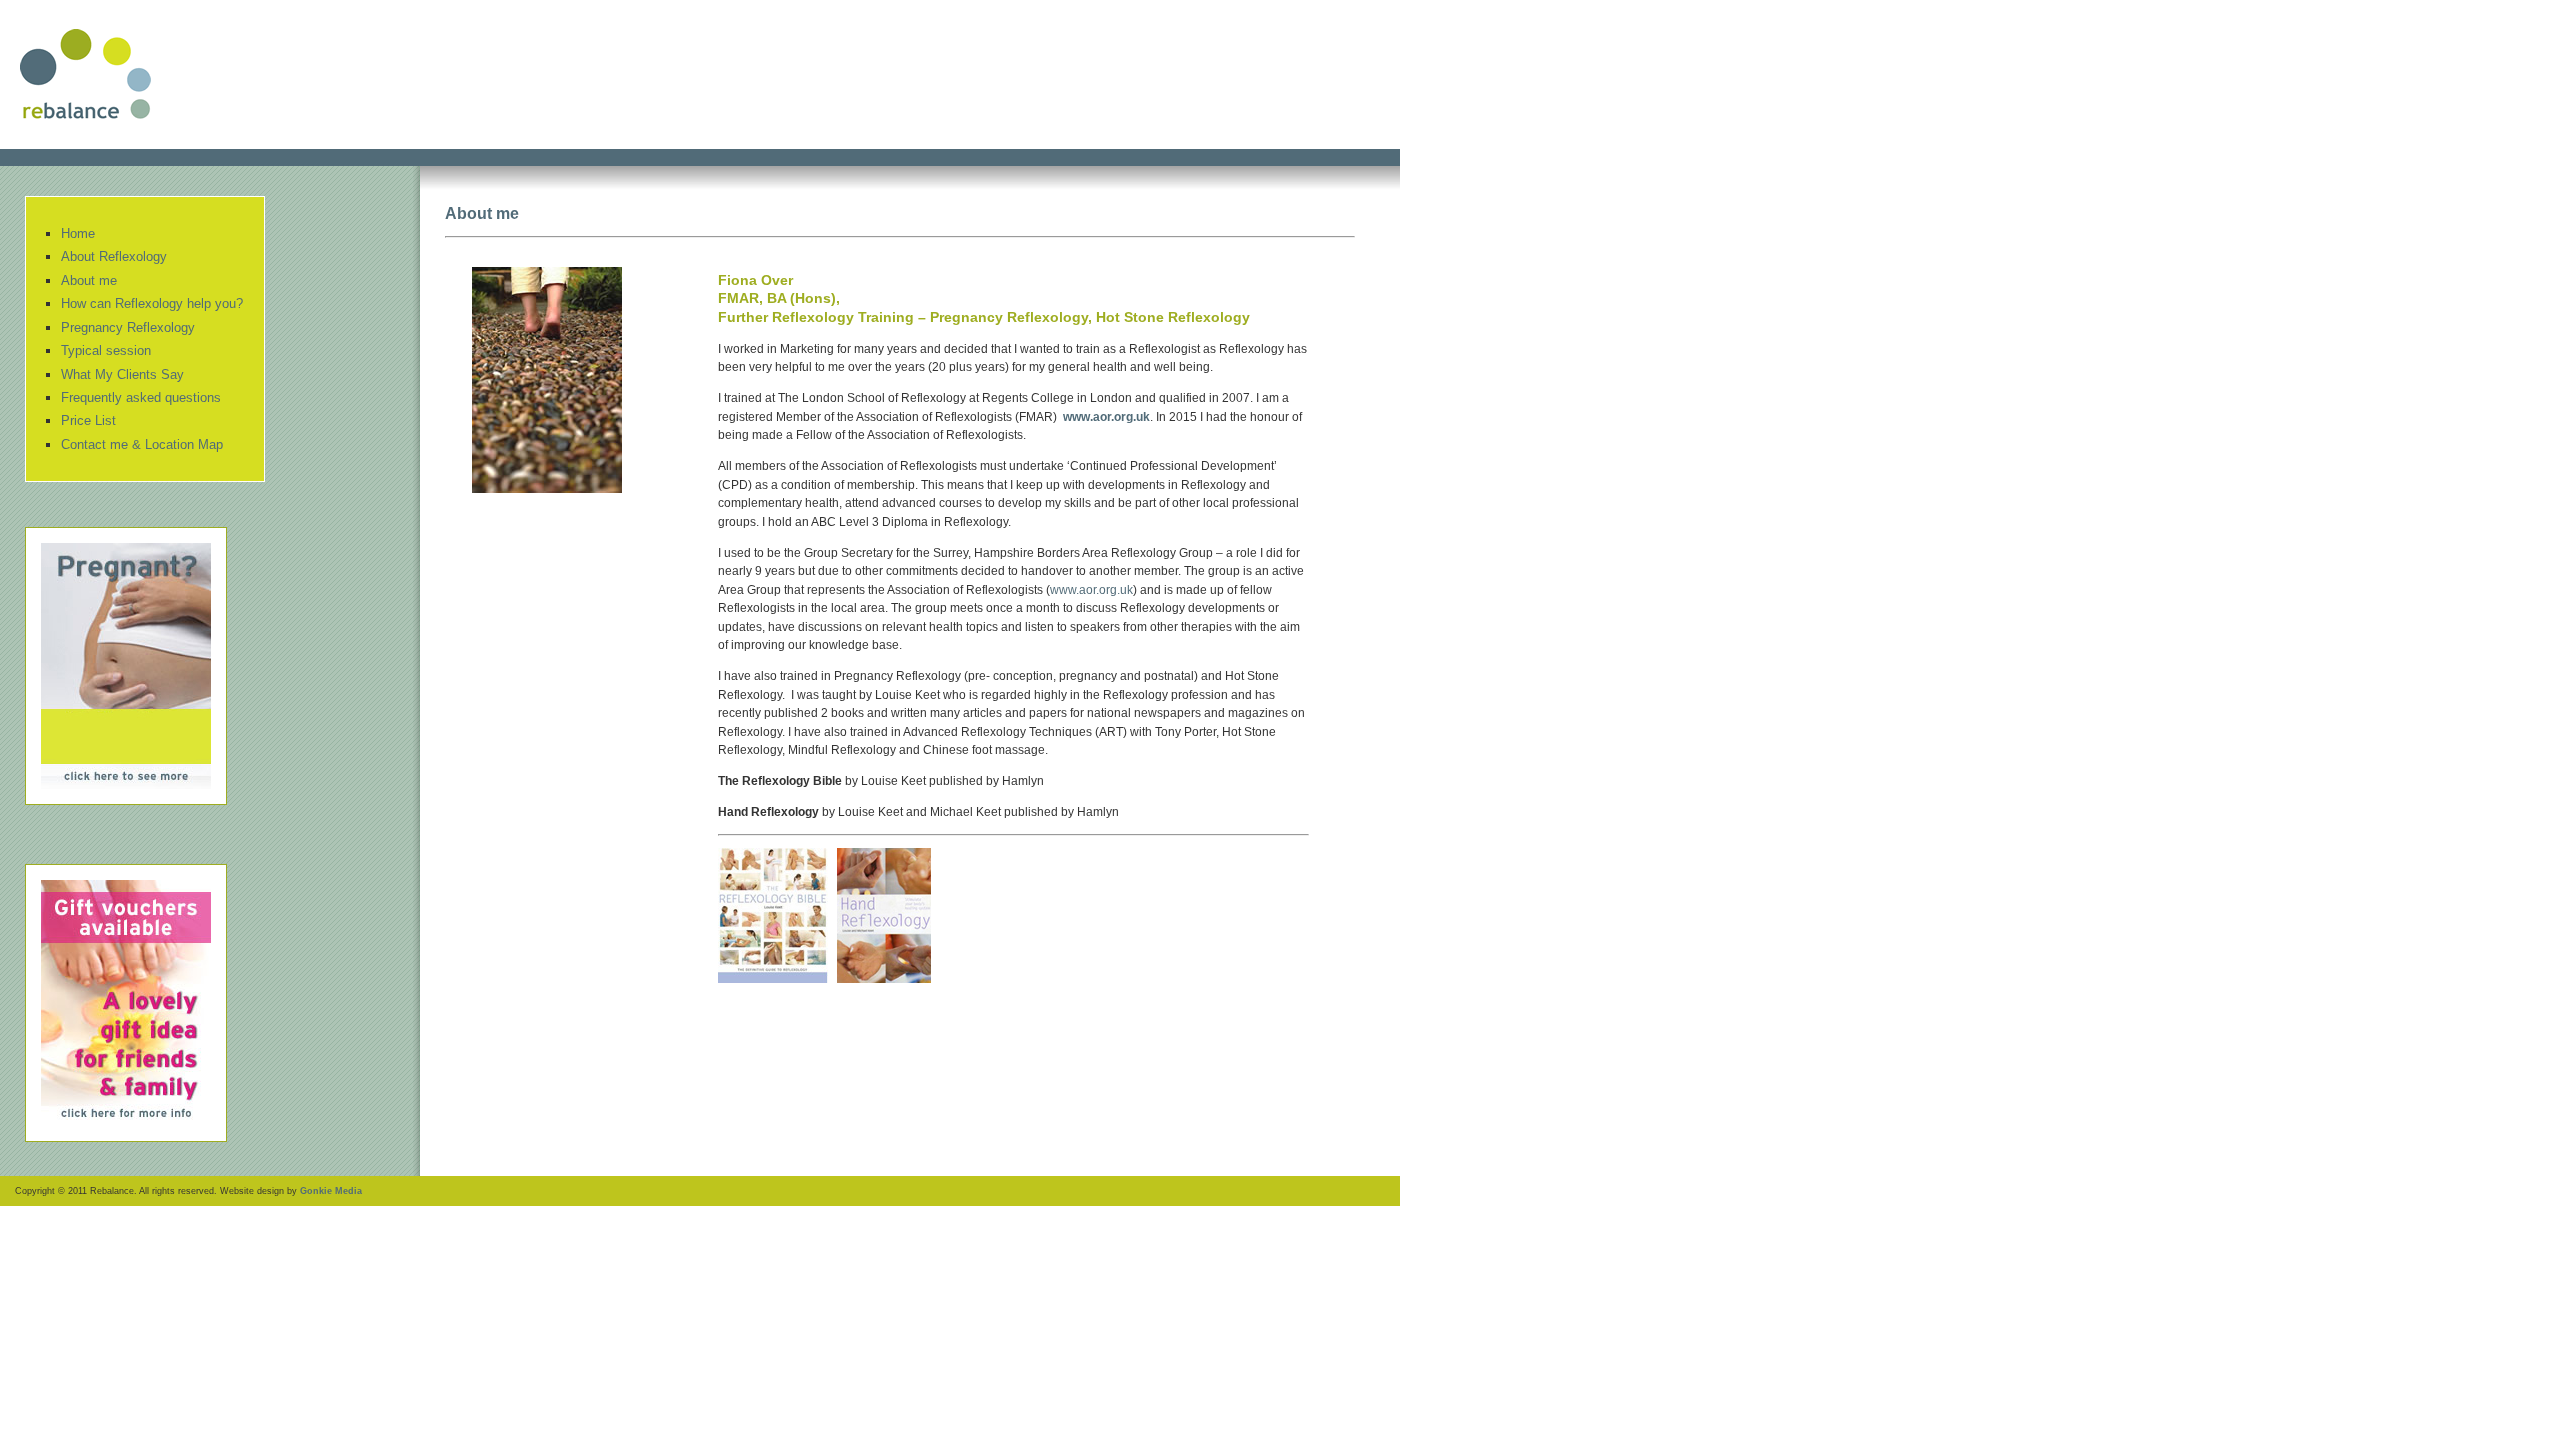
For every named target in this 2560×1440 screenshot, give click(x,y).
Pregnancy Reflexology (128, 327)
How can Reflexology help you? (152, 303)
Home (78, 233)
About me (89, 280)
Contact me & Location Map (142, 444)
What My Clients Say (122, 374)
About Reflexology (114, 256)
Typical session (106, 350)
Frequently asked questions (141, 397)
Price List (88, 420)
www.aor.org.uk (1106, 417)
